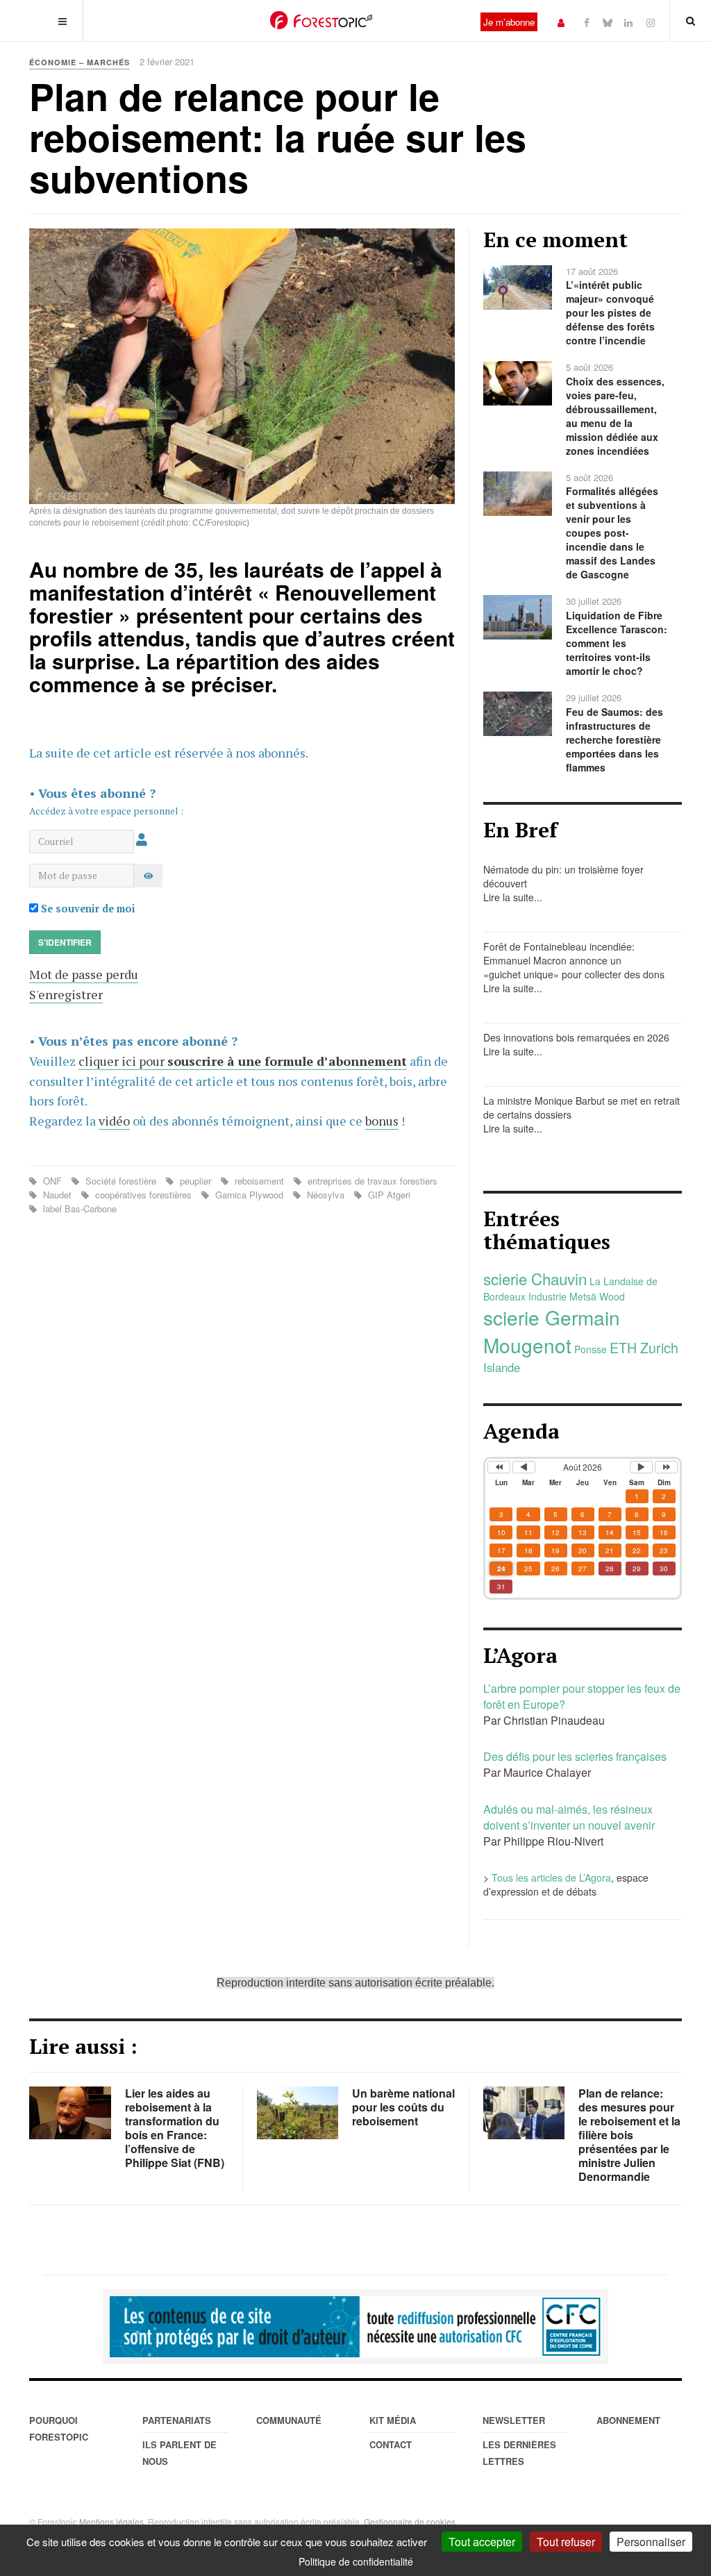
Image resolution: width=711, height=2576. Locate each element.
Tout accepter (482, 2542)
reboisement (259, 1181)
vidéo (114, 1121)
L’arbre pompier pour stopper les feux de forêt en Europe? (582, 1696)
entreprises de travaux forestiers (371, 1181)
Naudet (57, 1195)
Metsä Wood (597, 1296)
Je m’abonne (509, 22)
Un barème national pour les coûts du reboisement (403, 2107)
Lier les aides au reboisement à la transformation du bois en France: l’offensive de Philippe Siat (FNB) (175, 2128)
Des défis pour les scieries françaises (575, 1756)
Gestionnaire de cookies (410, 2521)
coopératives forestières (143, 1195)
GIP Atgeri (388, 1195)
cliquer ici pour (243, 1061)
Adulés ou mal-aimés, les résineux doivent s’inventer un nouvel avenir (569, 1817)
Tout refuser (566, 2542)
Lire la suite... (513, 897)
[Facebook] (587, 22)
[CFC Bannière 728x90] (355, 2327)
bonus (382, 1121)
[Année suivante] (666, 1467)
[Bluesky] (608, 22)
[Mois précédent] (524, 1467)
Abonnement (628, 2420)
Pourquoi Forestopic (59, 2428)
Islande (502, 1367)
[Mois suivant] (641, 1467)
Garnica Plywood (249, 1195)
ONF (52, 1181)
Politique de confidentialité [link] (356, 2561)
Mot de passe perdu (84, 974)
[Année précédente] (499, 1467)
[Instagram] (651, 22)
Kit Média (393, 2420)
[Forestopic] (321, 20)
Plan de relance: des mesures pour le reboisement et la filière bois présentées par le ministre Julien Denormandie (629, 2135)
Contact (391, 2444)
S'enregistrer (66, 994)
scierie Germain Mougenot (552, 1331)
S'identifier (65, 942)
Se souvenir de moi (87, 909)
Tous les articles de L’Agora (551, 1877)
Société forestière (121, 1181)
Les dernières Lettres (519, 2453)
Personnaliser (651, 2542)
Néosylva (326, 1195)
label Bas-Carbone (78, 1208)
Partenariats (177, 2420)
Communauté (289, 2420)
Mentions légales (111, 2521)
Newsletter (514, 2420)
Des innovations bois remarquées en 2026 (576, 1037)
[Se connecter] (561, 22)
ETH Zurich (644, 1347)
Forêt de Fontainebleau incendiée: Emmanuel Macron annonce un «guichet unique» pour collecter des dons (574, 960)
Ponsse (591, 1349)
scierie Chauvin (535, 1278)
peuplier (195, 1181)
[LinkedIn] (628, 22)
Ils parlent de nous (179, 2453)
